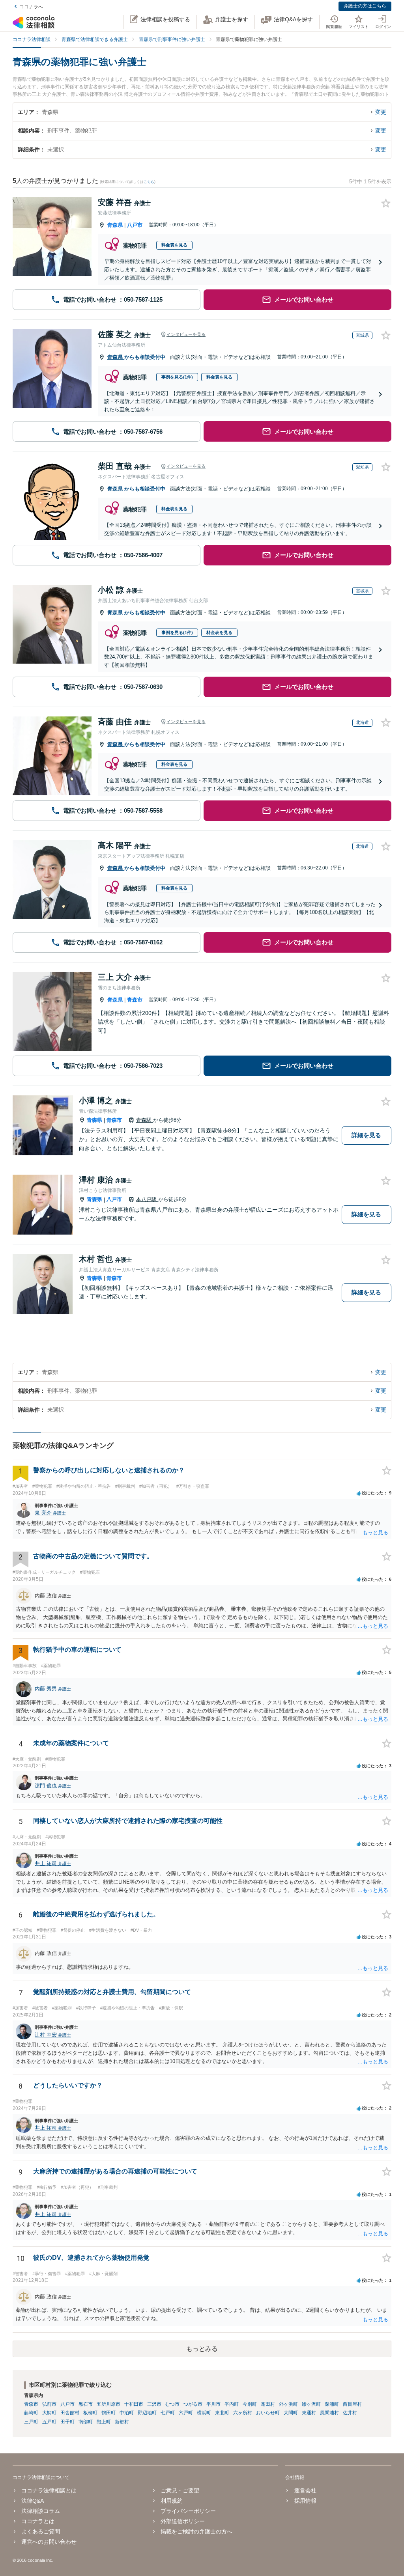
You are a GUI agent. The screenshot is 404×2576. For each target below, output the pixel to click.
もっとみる (202, 2349)
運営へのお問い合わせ (49, 2542)
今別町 (250, 2404)
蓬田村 (268, 2404)
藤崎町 (31, 2413)
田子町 (67, 2422)
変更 (381, 112)
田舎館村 (70, 2413)
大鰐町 (49, 2413)
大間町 (291, 2413)
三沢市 (154, 2404)
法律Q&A (33, 2501)
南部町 (86, 2422)
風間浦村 (329, 2413)
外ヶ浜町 (288, 2404)
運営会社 (305, 2490)
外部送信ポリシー (183, 2521)
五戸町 (49, 2422)
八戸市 (135, 225)
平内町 (232, 2404)
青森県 (115, 225)
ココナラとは (38, 2521)
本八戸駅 (147, 1199)
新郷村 (122, 2422)
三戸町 (31, 2422)
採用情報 (305, 2501)
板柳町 (90, 2413)
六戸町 (186, 2413)
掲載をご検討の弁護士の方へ (196, 2531)
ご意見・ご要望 (180, 2490)
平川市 (213, 2404)
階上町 (104, 2422)
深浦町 (332, 2404)
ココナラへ (31, 7)
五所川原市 (108, 2404)
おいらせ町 (268, 2413)
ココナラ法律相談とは (49, 2490)
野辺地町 (147, 2413)
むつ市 (172, 2404)
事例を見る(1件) (177, 377)
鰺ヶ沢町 (311, 2404)
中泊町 (127, 2413)
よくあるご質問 (41, 2531)
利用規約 (172, 2501)
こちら (149, 182)
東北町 (222, 2413)
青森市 (135, 1000)
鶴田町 (108, 2413)
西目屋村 (352, 2404)
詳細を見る (366, 1135)
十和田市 (134, 2404)
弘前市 (49, 2404)
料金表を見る (174, 245)
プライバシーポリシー (188, 2511)
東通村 (309, 2413)
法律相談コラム (41, 2511)
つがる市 (193, 2404)
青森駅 (145, 1120)
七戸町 (168, 2413)
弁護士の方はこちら (365, 6)
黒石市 (86, 2404)
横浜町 (204, 2413)
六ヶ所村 (243, 2413)
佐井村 (350, 2413)
